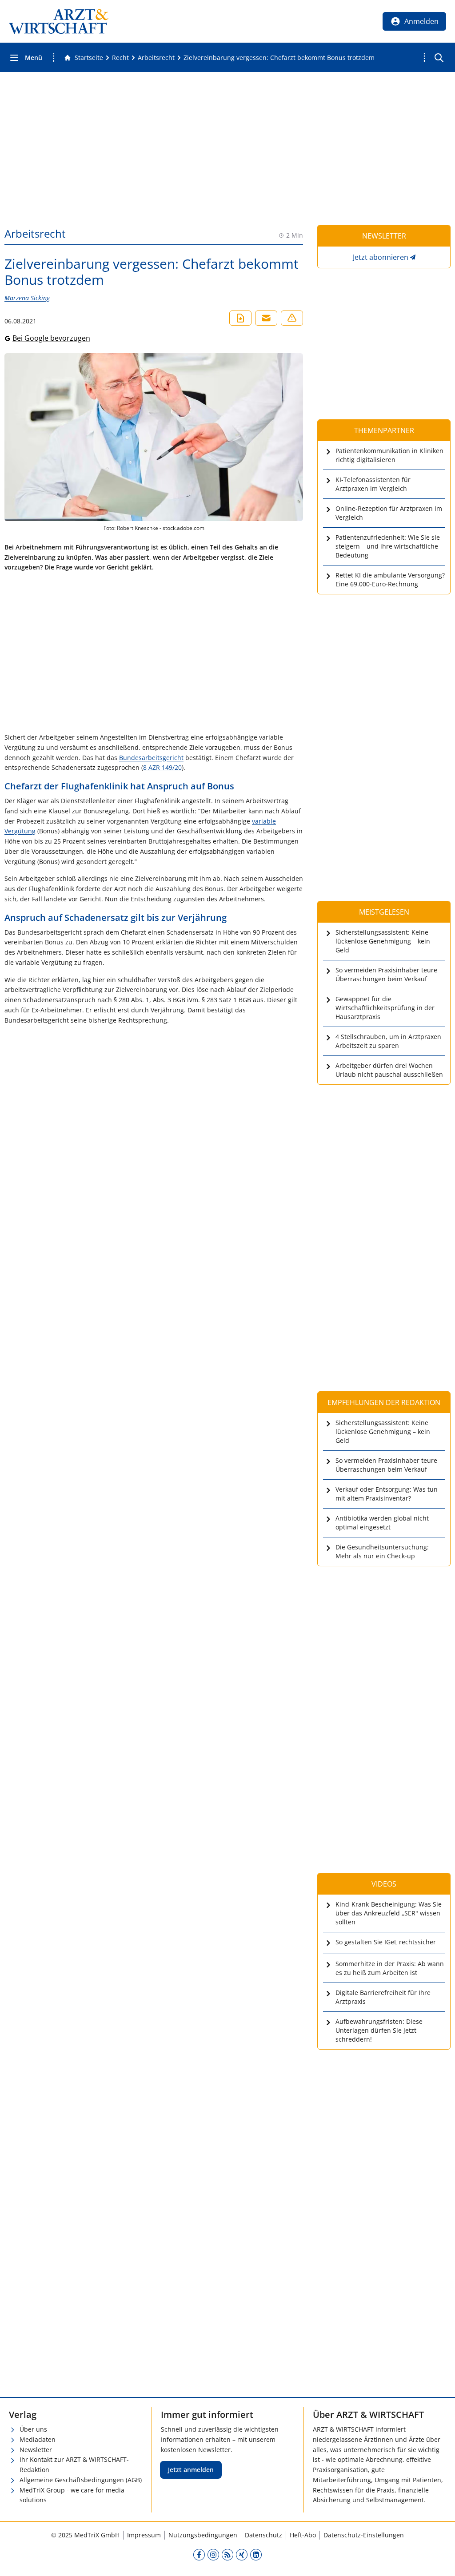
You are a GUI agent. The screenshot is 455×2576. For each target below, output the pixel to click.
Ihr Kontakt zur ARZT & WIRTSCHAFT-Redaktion (74, 2465)
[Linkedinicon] (256, 2554)
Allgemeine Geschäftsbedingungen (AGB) (81, 2480)
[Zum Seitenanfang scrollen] (439, 2560)
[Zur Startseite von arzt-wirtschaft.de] (59, 21)
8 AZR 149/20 (162, 767)
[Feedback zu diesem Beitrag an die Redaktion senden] (292, 318)
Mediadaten (38, 2439)
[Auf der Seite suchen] (439, 58)
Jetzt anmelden (191, 2470)
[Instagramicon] (213, 2554)
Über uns (33, 2429)
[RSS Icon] (227, 2554)
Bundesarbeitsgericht (151, 758)
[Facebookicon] (199, 2554)
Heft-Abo (303, 2535)
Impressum (144, 2535)
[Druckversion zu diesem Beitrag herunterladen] (240, 318)
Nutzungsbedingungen (203, 2535)
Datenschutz (263, 2535)
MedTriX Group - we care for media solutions (72, 2495)
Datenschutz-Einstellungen (364, 2535)
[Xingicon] (242, 2554)
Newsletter (36, 2450)
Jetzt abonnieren (381, 257)
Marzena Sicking (27, 298)
